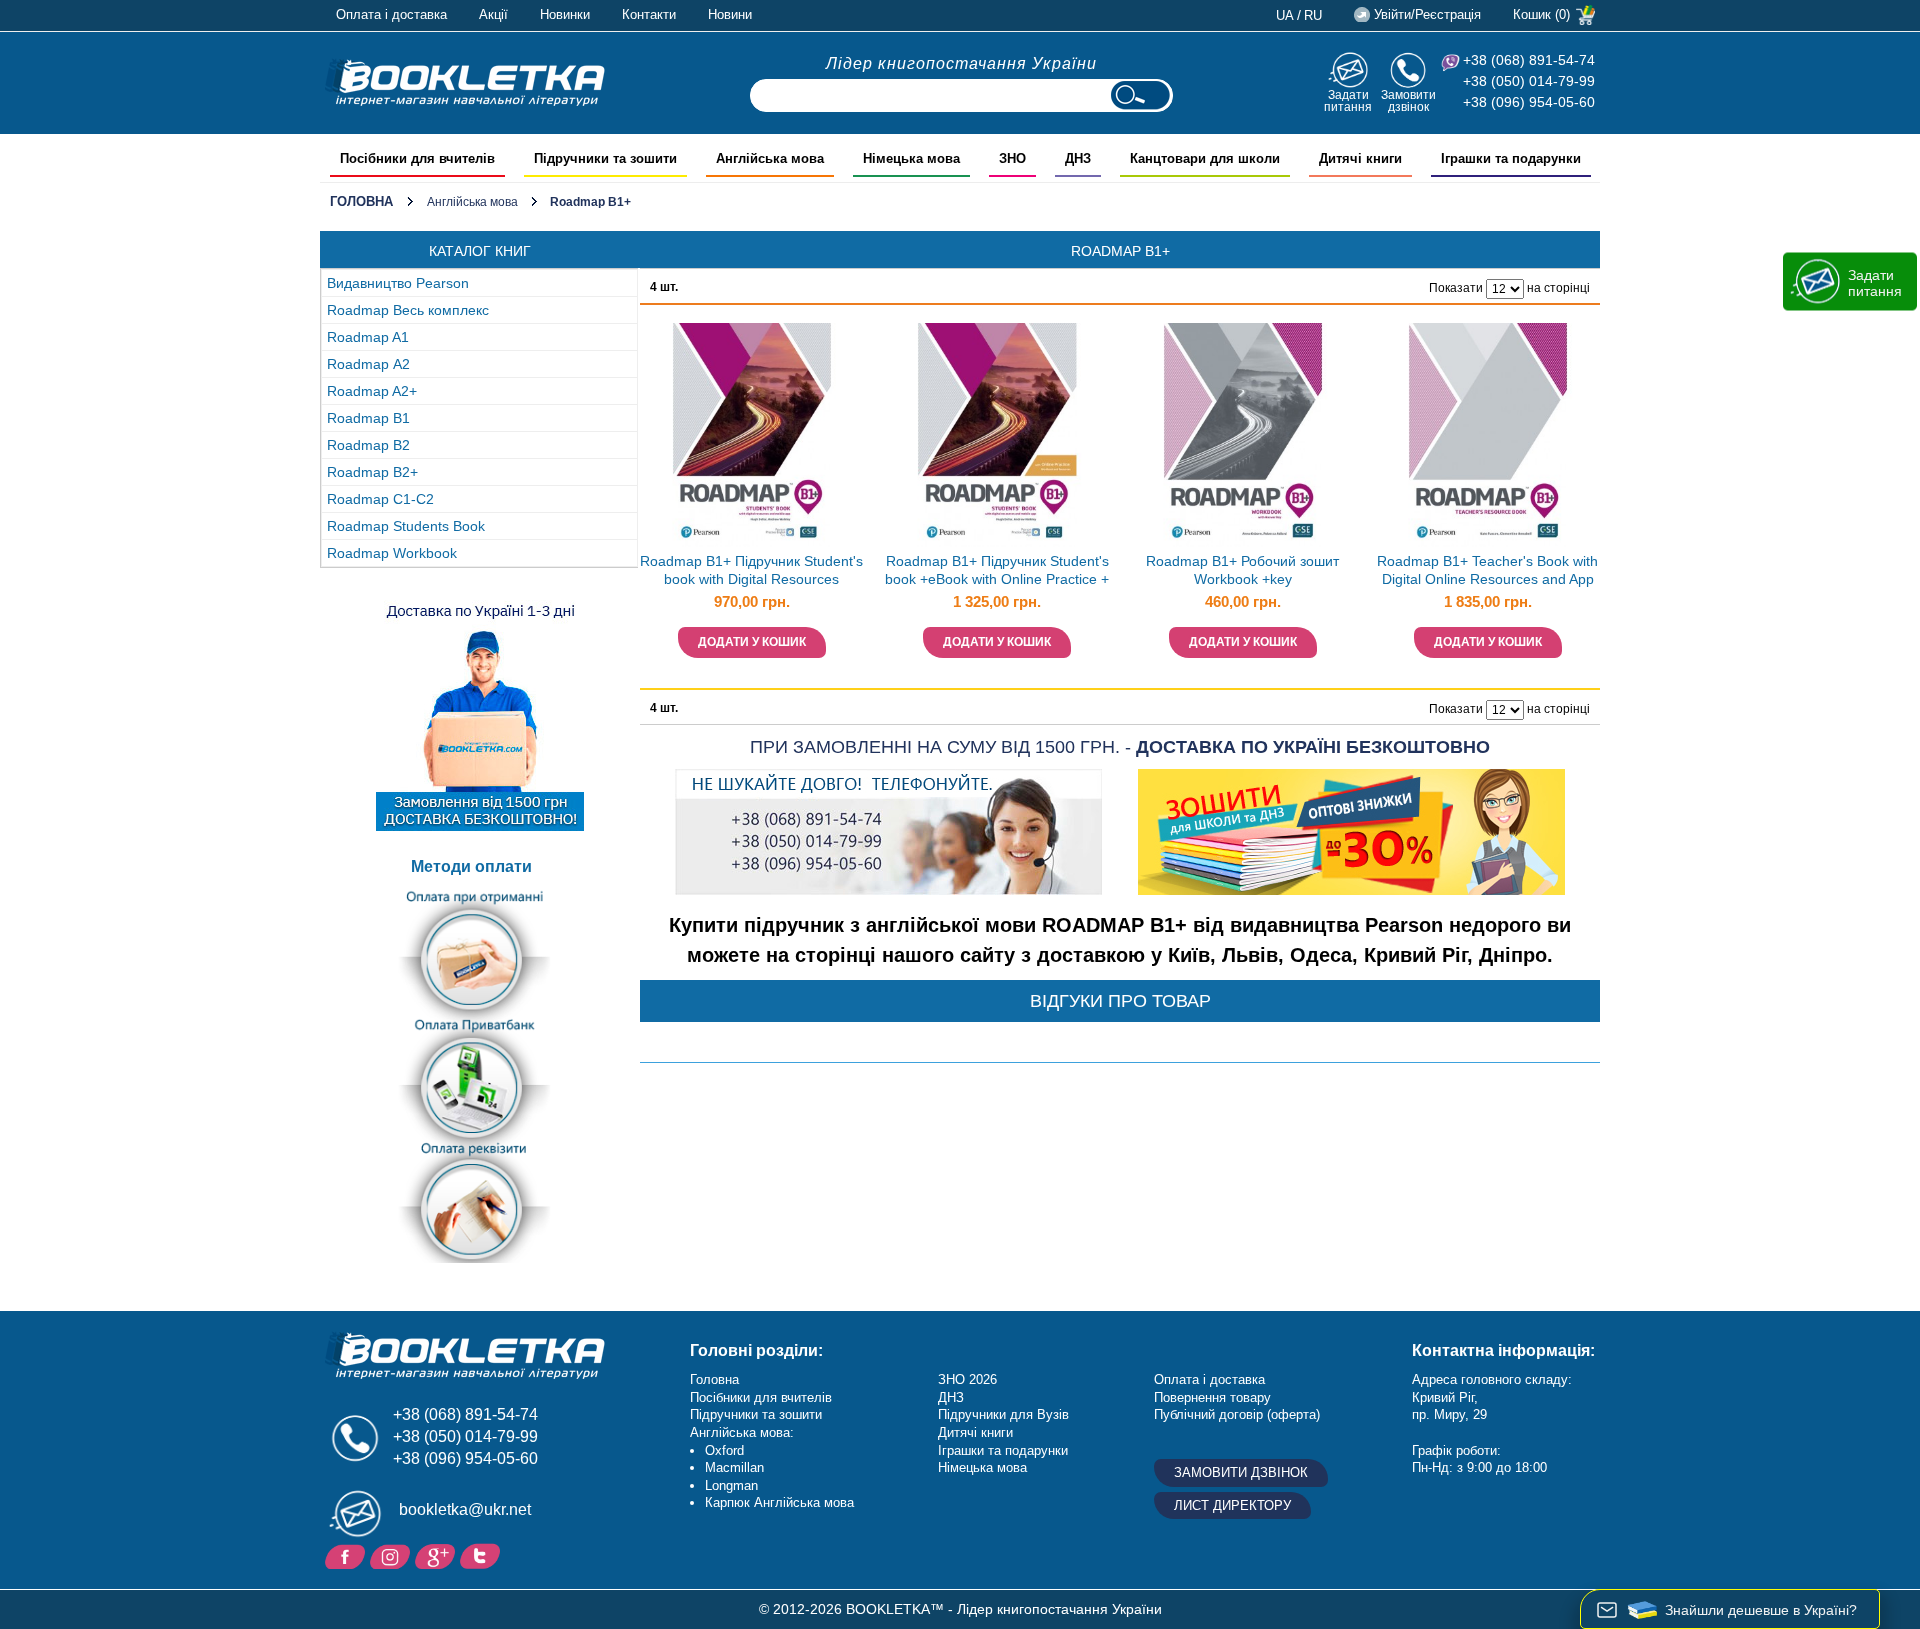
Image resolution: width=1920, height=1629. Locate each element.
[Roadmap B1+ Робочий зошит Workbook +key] (1243, 435)
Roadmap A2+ (372, 391)
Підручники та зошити (756, 1414)
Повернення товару (1212, 1397)
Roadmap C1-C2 (380, 499)
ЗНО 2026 (967, 1379)
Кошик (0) (1541, 14)
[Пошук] (1140, 95)
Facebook (347, 1555)
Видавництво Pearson (398, 283)
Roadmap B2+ (372, 472)
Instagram (392, 1555)
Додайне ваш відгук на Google (437, 1555)
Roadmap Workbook (392, 553)
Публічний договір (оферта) (1237, 1414)
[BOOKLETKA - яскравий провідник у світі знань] (465, 82)
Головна (361, 201)
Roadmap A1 (368, 337)
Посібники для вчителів (761, 1397)
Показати (1456, 288)
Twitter (482, 1555)
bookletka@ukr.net (465, 1509)
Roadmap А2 (368, 364)
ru (1313, 15)
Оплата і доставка (391, 14)
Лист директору (1232, 1505)
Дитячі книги (975, 1432)
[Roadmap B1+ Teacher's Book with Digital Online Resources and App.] (1488, 435)
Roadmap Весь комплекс (408, 310)
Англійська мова (472, 202)
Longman (731, 1485)
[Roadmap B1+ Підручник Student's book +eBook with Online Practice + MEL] (997, 435)
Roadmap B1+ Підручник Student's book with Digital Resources (751, 570)
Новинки (565, 14)
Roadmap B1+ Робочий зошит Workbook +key (1242, 570)
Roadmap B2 (368, 445)
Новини (730, 14)
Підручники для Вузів (1003, 1414)
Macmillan (734, 1467)
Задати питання (1348, 100)
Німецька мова (982, 1467)
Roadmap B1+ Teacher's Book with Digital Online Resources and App (1487, 570)
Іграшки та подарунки (1003, 1450)
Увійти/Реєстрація (1427, 14)
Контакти (649, 14)
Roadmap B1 (368, 418)
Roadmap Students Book (406, 526)
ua (1285, 15)
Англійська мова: (742, 1432)
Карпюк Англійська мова (779, 1502)
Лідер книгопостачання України (961, 63)
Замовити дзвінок (1408, 100)
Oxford (724, 1450)
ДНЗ (951, 1397)
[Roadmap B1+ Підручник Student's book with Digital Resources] (752, 435)
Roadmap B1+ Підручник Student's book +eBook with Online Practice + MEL (997, 572)
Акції (493, 14)
